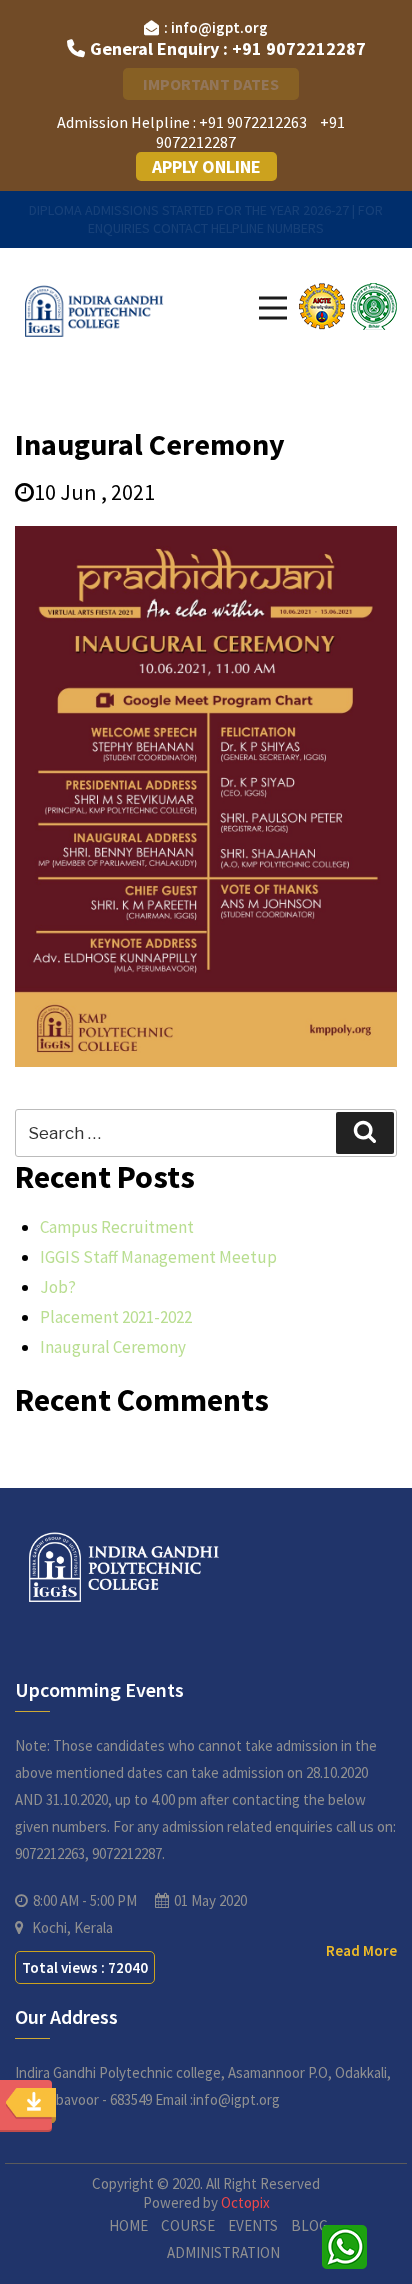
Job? (58, 1287)
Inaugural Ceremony (113, 1347)
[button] (273, 308)
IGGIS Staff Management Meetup (158, 1257)
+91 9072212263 (253, 122)
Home (128, 2225)
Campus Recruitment (117, 1227)
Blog (309, 2225)
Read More (361, 1950)
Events (253, 2225)
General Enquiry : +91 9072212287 (228, 48)
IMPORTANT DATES (211, 84)
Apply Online (206, 166)
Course (188, 2225)
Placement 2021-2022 (116, 1317)
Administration (223, 2252)
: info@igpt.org (216, 27)
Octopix (245, 2202)
